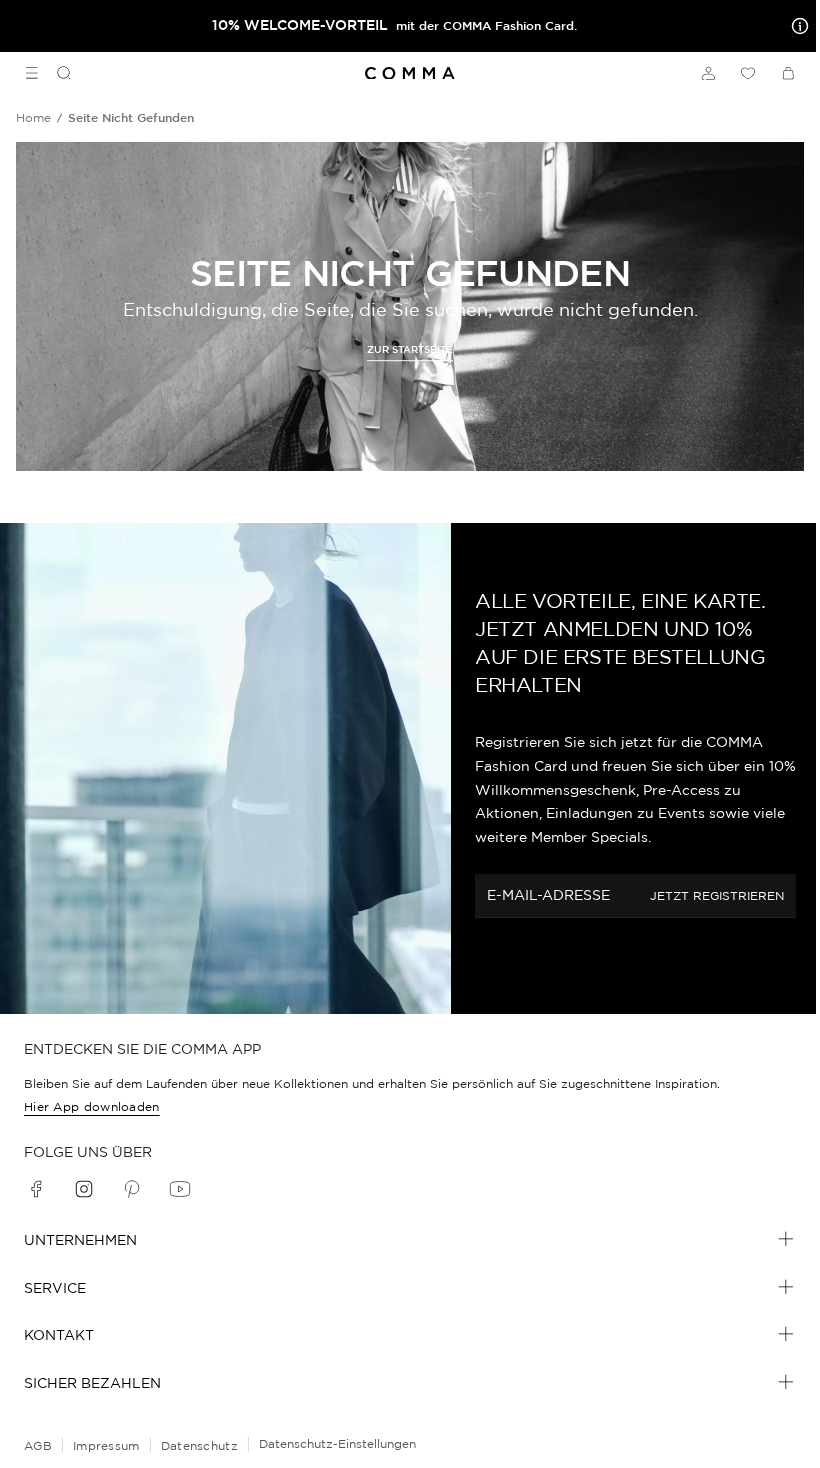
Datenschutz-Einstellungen (337, 1443)
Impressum (106, 1445)
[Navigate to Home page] (410, 73)
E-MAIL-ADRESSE (548, 895)
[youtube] (180, 1189)
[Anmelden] (708, 73)
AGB (38, 1445)
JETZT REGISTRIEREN (717, 895)
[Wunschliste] (748, 73)
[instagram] (84, 1189)
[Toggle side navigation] (32, 73)
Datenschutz (199, 1445)
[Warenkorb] (788, 73)
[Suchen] (56, 73)
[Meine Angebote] (796, 26)
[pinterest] (132, 1189)
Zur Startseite (410, 349)
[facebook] (36, 1189)
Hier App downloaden (92, 1106)
